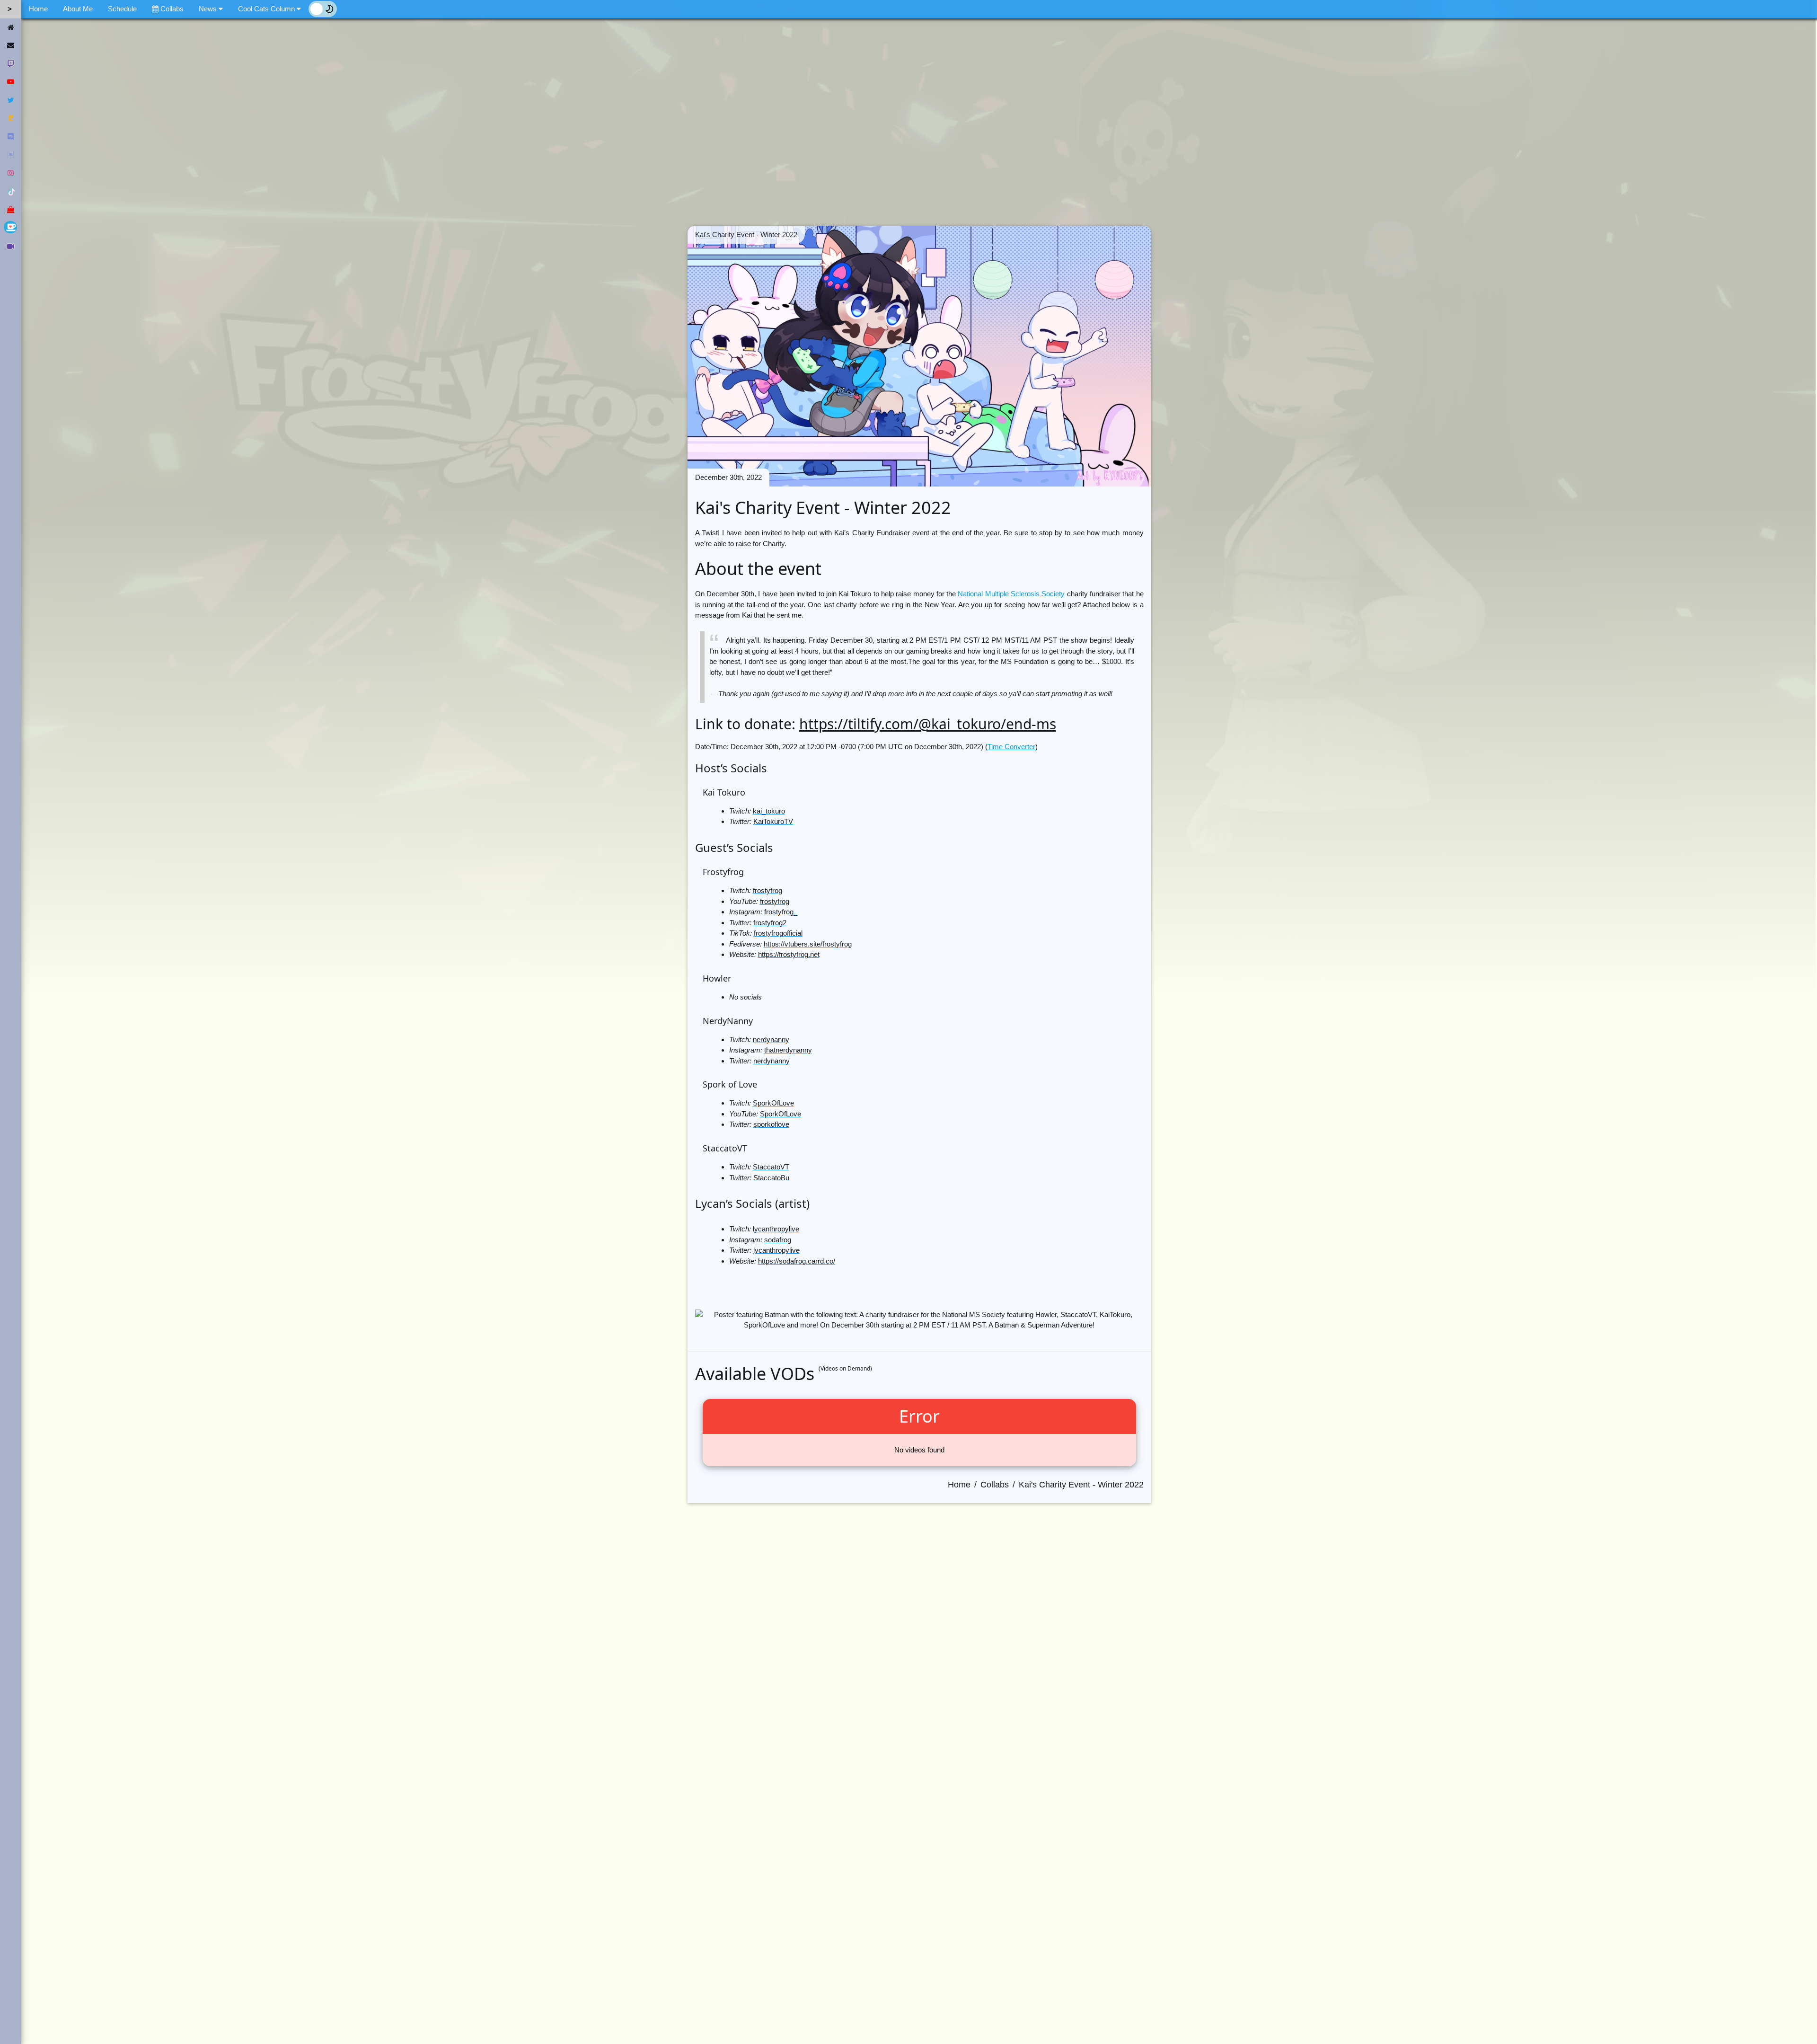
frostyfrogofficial (778, 933)
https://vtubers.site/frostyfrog (808, 944)
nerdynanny (771, 1040)
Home (38, 9)
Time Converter (1011, 747)
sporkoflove (771, 1124)
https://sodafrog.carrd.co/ (797, 1261)
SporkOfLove (773, 1103)
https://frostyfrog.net (789, 954)
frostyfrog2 (770, 923)
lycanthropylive (776, 1229)
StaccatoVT (771, 1167)
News (209, 9)
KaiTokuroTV (773, 821)
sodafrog (778, 1240)
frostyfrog (767, 890)
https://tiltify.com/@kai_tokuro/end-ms (928, 724)
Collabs (171, 9)
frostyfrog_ (781, 912)
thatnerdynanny (788, 1050)
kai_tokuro (769, 811)
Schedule (122, 9)
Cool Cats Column (266, 9)
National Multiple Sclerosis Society (1011, 594)
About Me (78, 9)
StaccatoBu (771, 1178)
